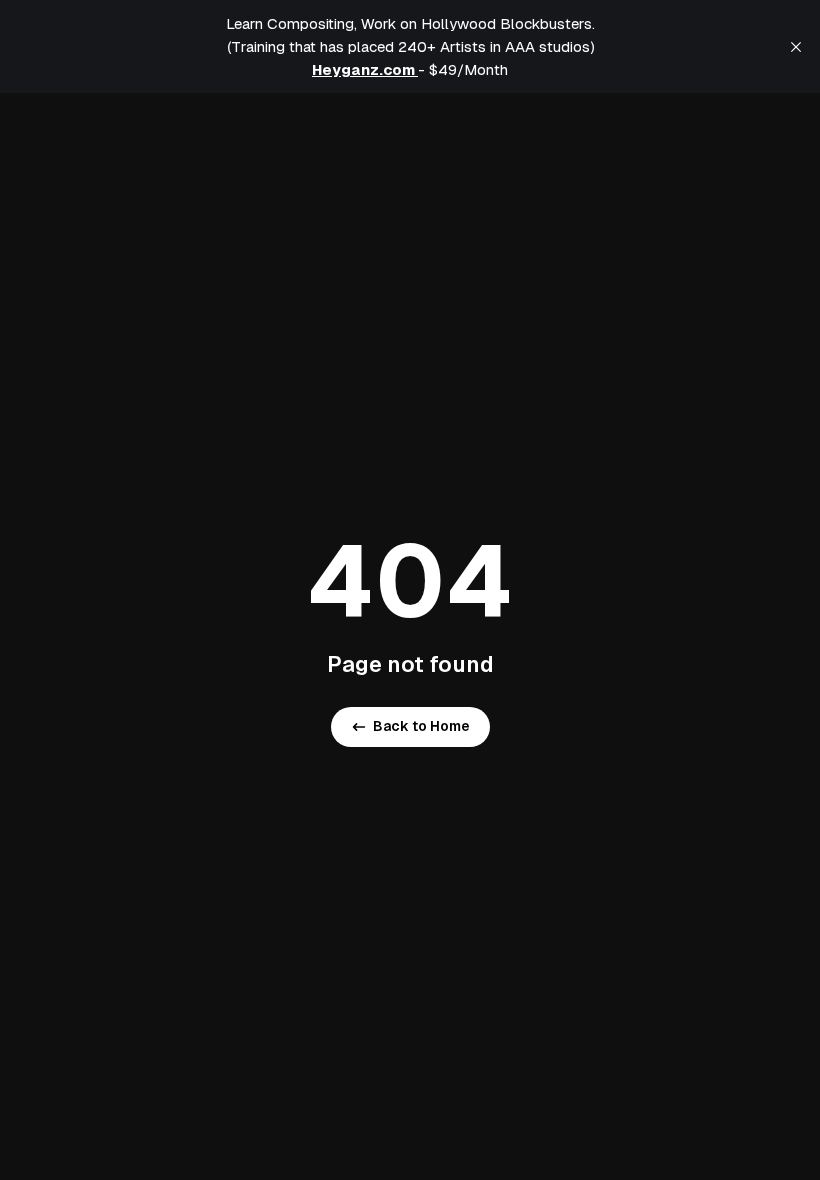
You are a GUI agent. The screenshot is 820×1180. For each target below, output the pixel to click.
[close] (796, 47)
